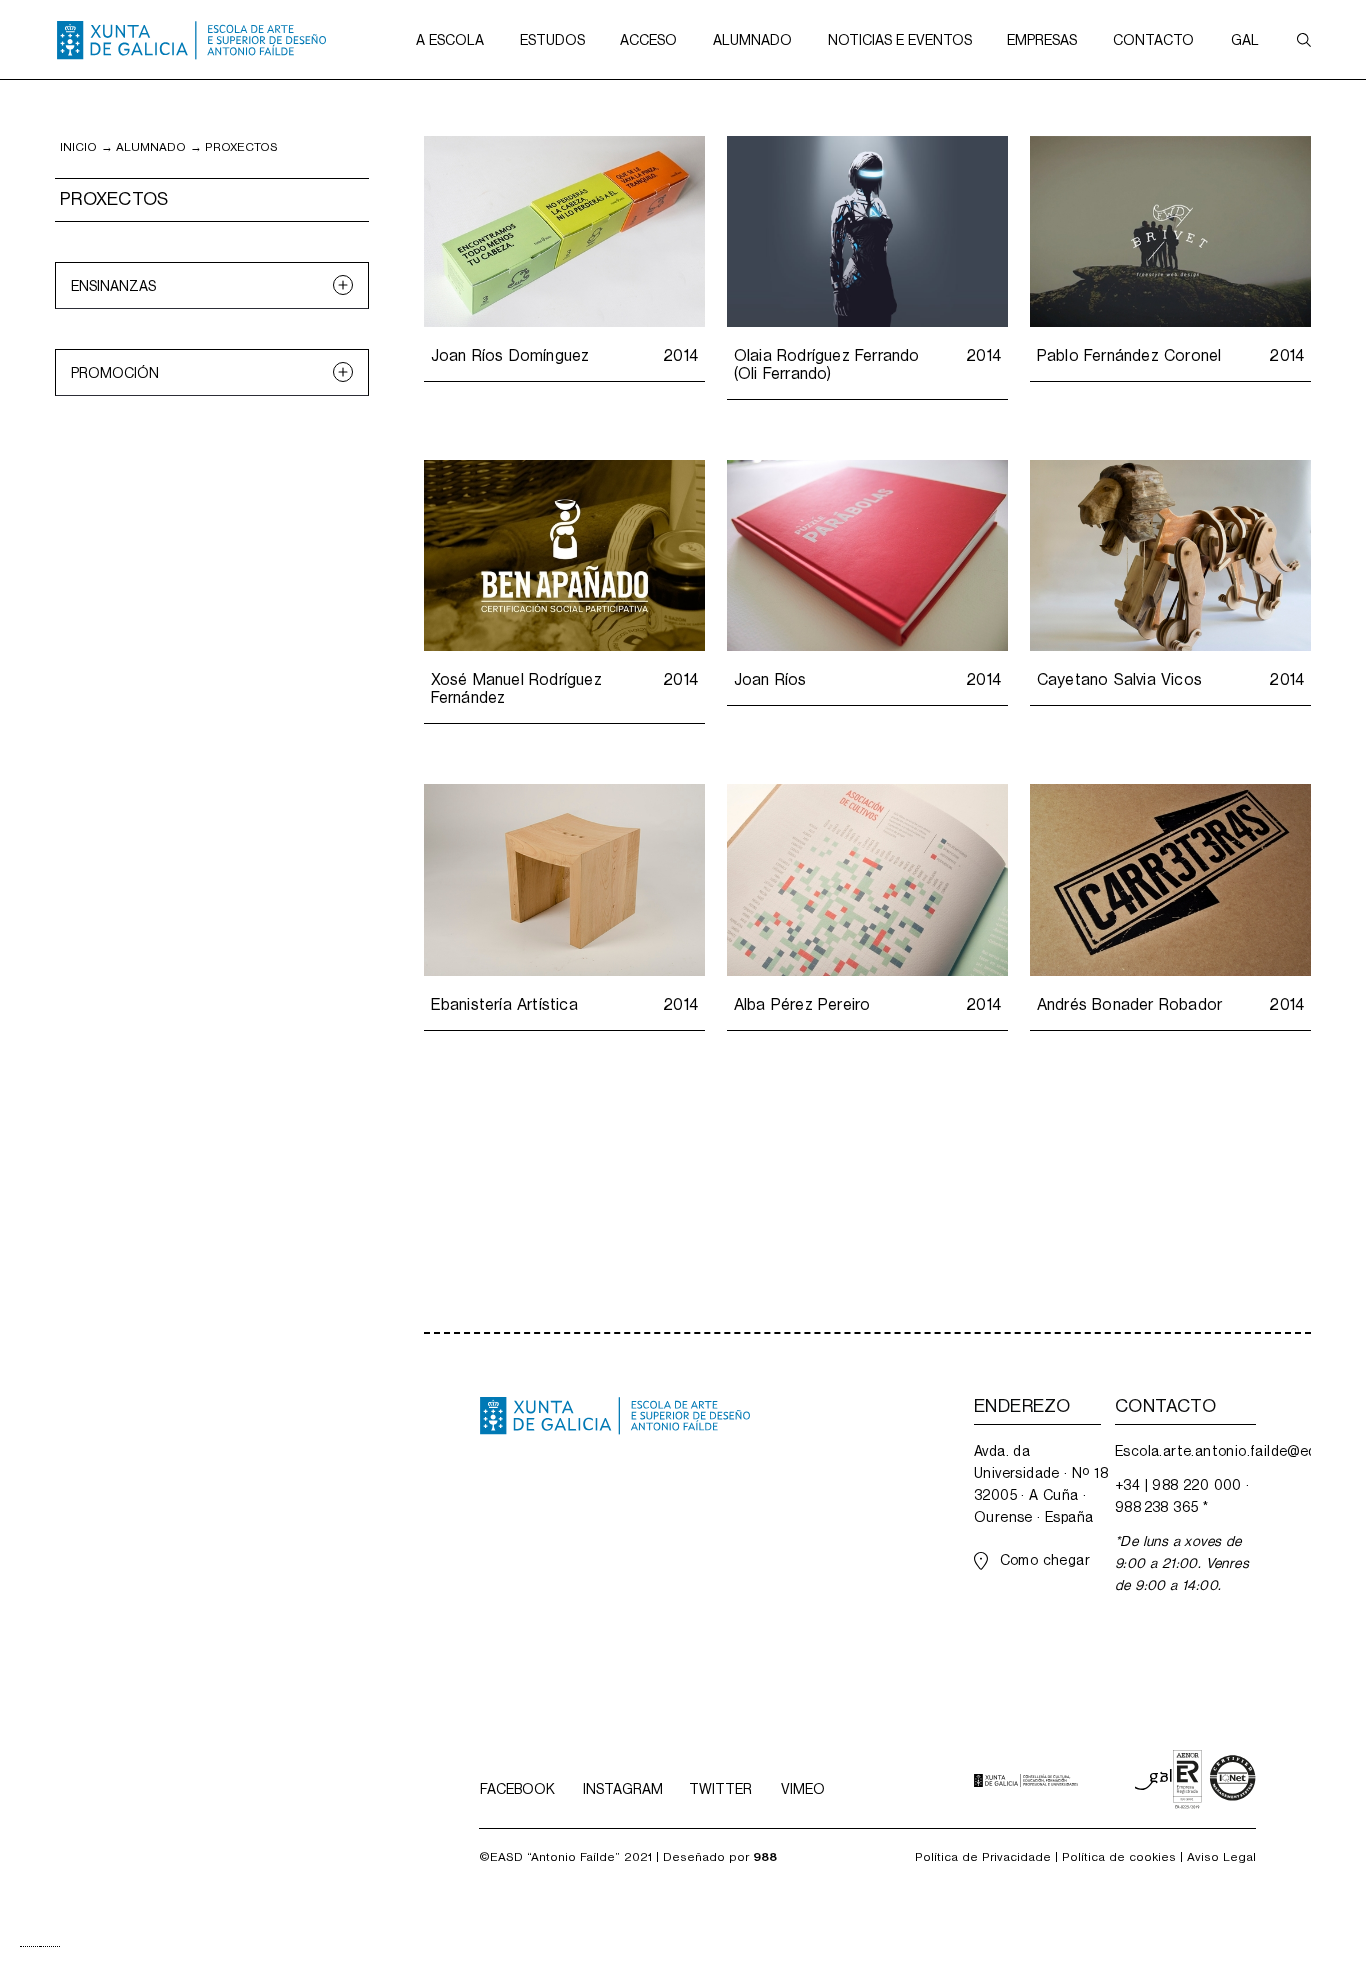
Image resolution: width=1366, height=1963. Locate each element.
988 (765, 1857)
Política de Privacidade (983, 1857)
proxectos (241, 147)
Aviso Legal (1221, 1857)
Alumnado (151, 147)
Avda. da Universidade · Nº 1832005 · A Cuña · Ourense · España (1041, 1484)
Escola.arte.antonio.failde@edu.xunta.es (1185, 1451)
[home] (191, 40)
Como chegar (1045, 1560)
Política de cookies (1119, 1857)
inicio (78, 147)
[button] (450, 39)
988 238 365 (1156, 1507)
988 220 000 (1196, 1485)
